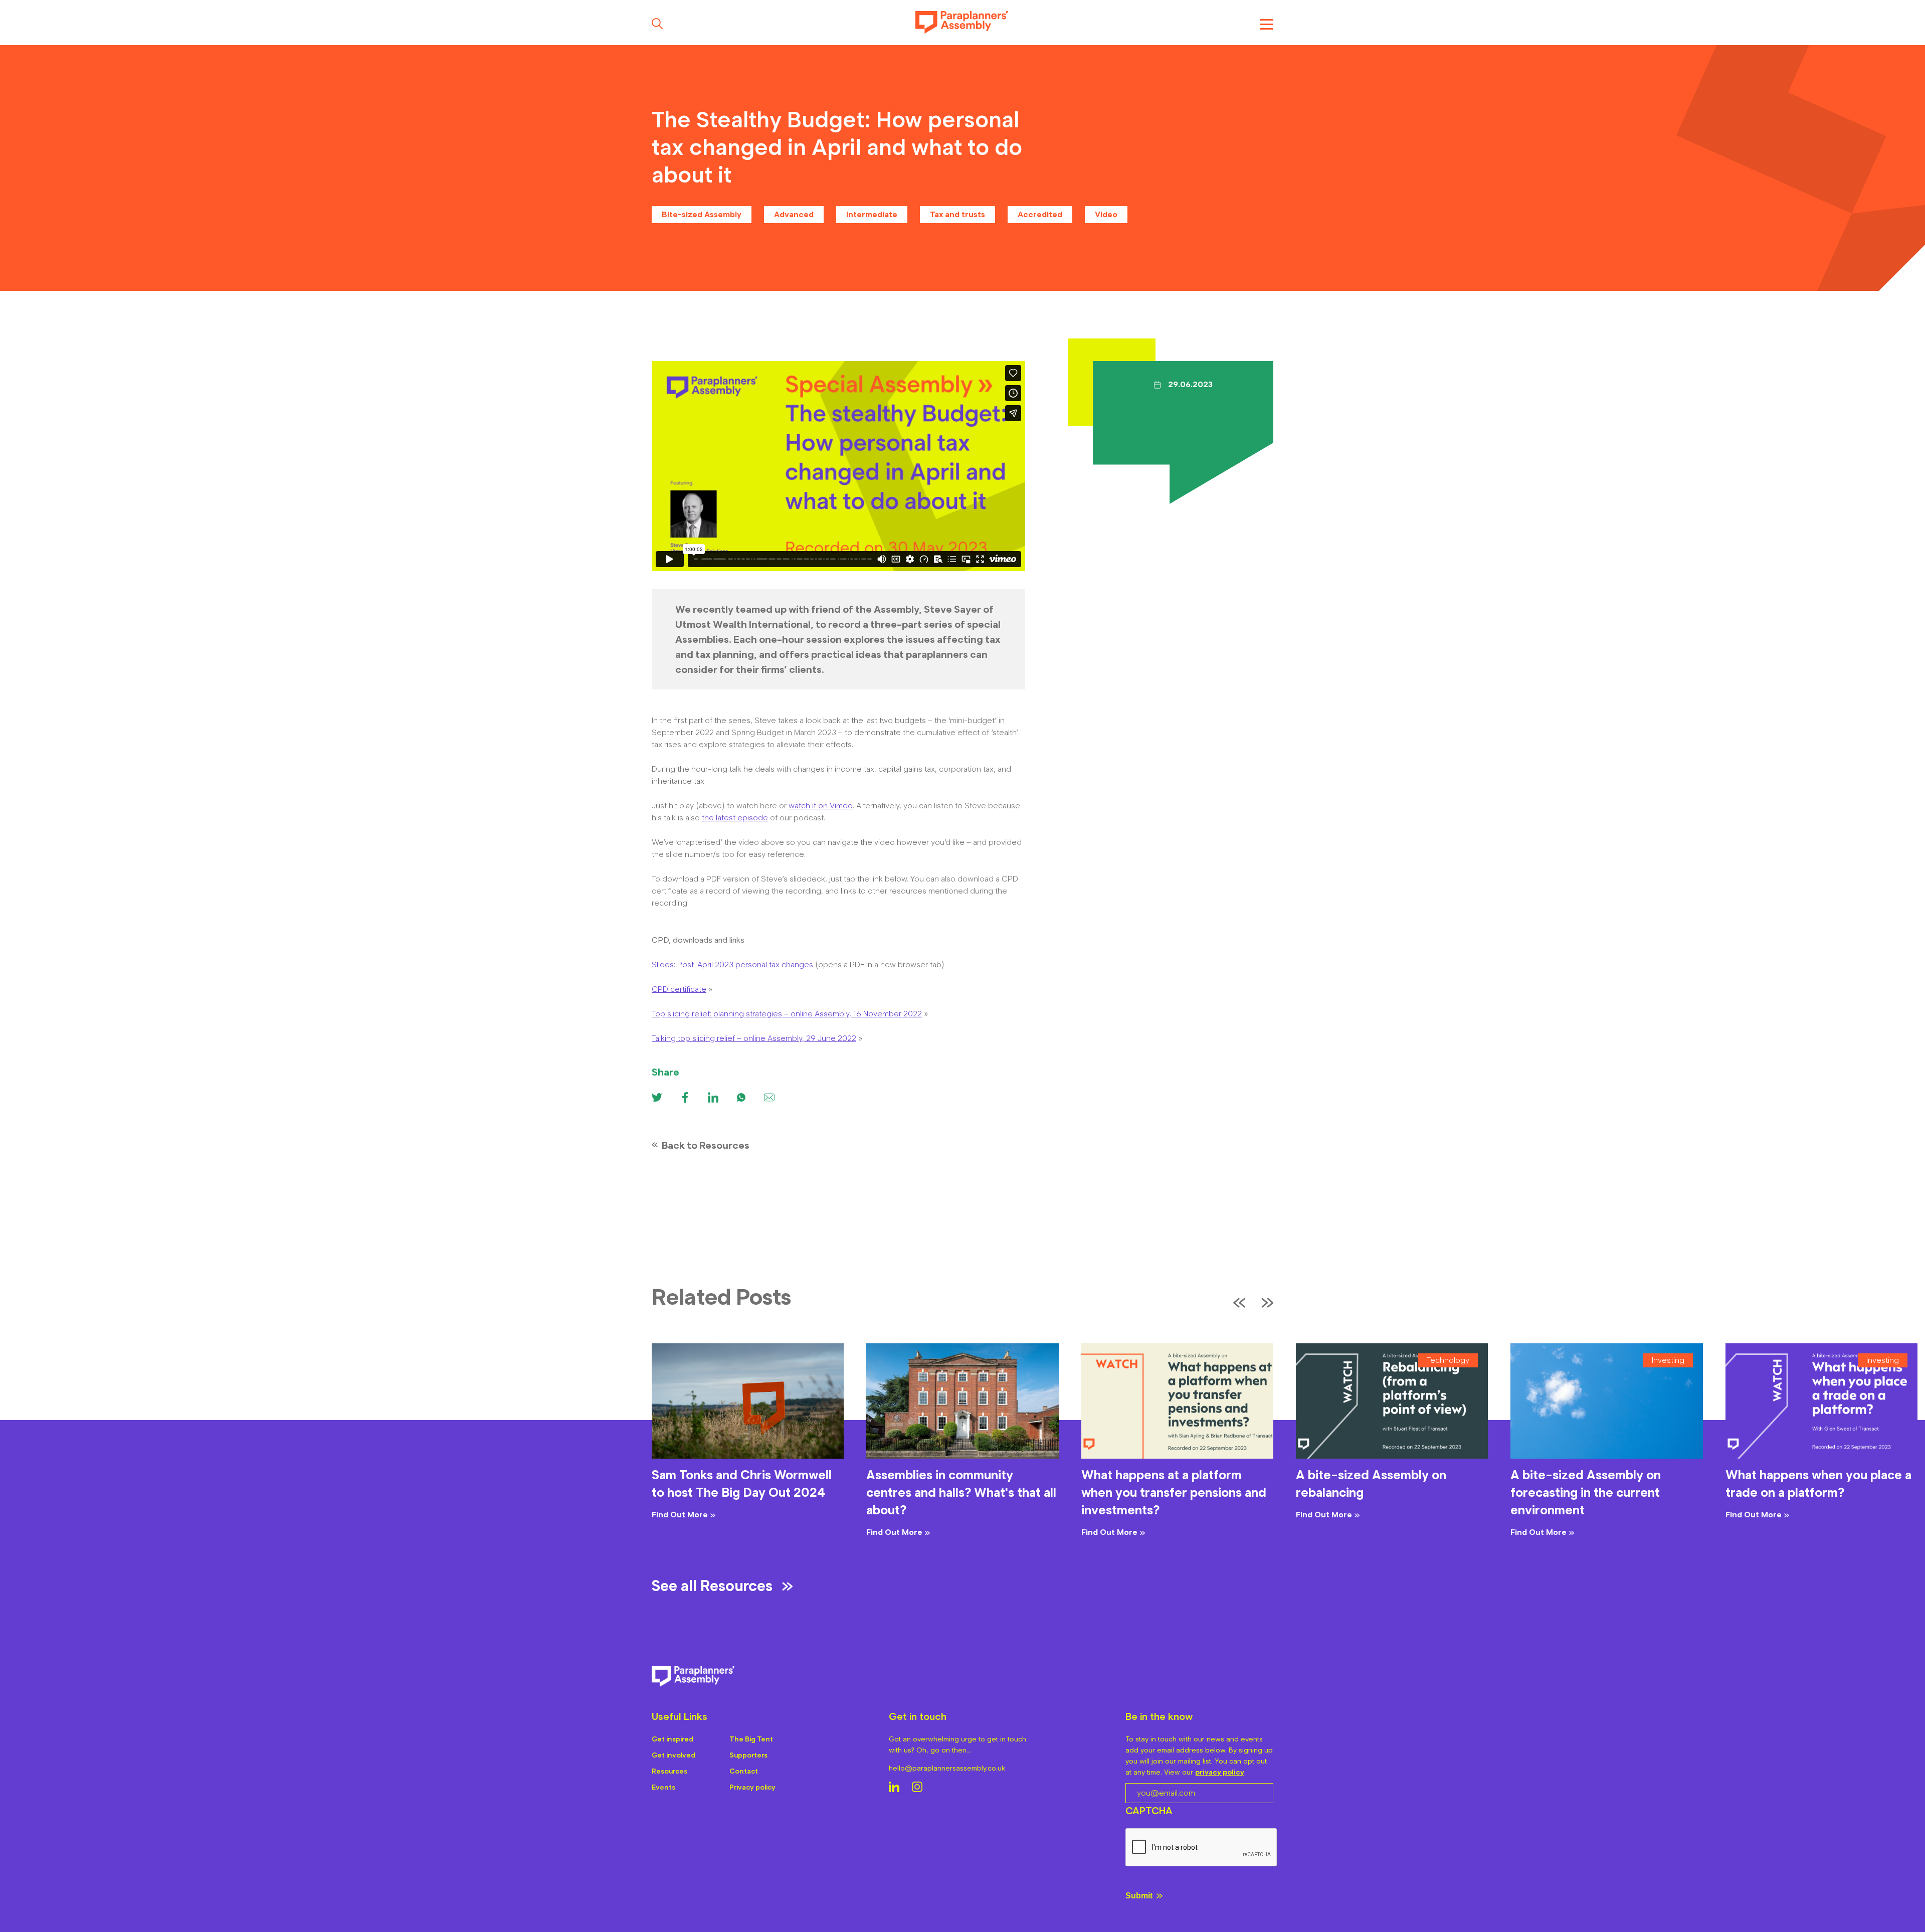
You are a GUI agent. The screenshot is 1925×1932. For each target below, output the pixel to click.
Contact (744, 1771)
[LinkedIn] (894, 1788)
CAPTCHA (1149, 1811)
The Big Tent (751, 1739)
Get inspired (672, 1739)
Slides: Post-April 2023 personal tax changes (732, 964)
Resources (669, 1771)
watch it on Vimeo (821, 806)
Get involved (673, 1755)
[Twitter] (657, 1097)
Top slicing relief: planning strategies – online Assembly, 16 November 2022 (787, 1014)
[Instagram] (917, 1788)
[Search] (657, 24)
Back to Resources (706, 1145)
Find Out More (680, 1515)
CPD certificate (679, 989)
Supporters (748, 1755)
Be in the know (1159, 1716)
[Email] (769, 1097)
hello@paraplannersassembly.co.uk (947, 1768)
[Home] (962, 23)
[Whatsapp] (741, 1097)
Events (663, 1787)
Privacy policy (752, 1787)
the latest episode (735, 818)
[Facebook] (685, 1097)
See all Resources (712, 1586)
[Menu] (1267, 23)
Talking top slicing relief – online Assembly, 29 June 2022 (754, 1038)
